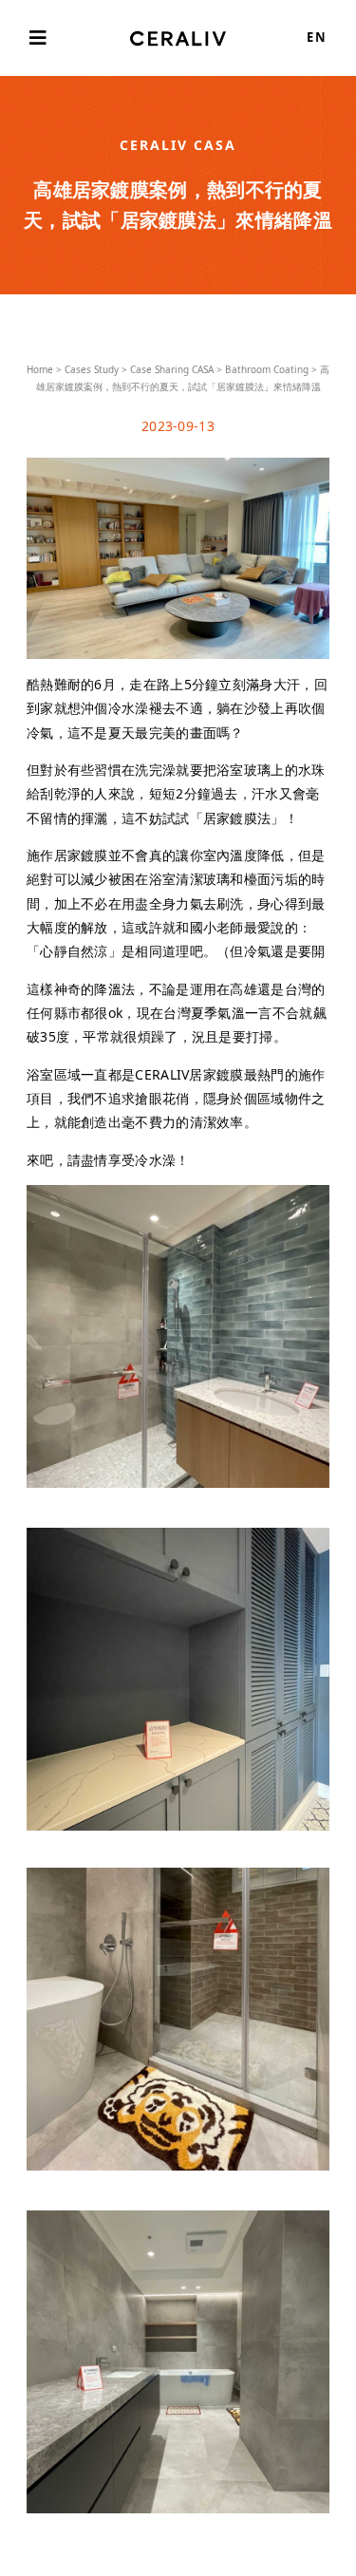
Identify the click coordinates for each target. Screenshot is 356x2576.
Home (40, 369)
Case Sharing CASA (172, 369)
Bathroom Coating (267, 369)
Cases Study (92, 369)
